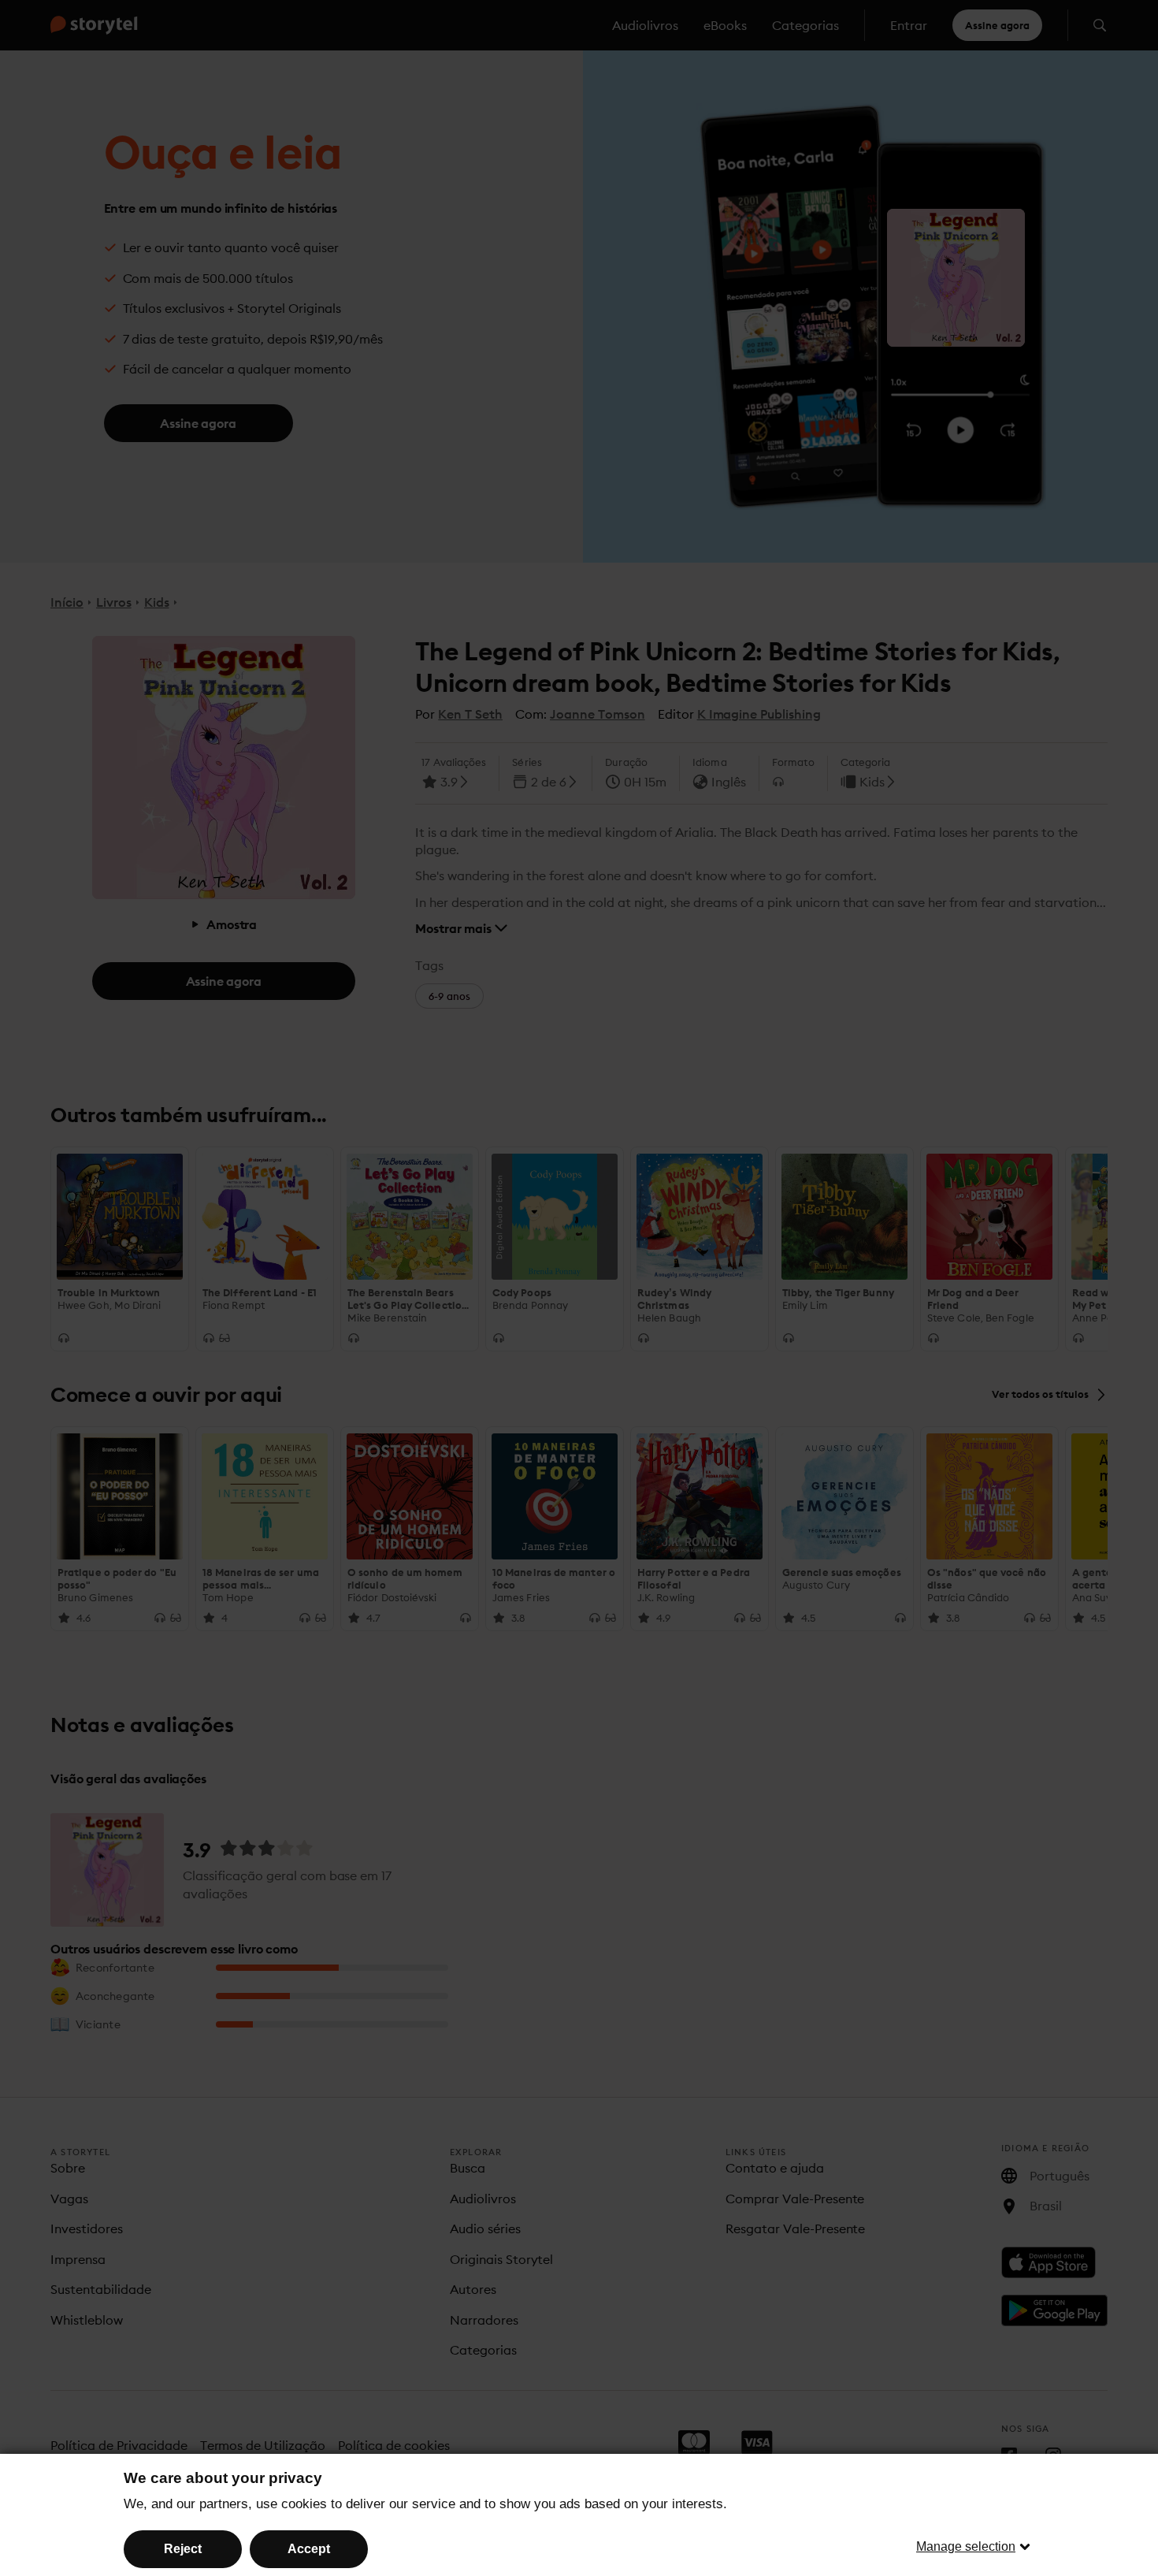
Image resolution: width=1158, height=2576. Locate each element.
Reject (183, 2549)
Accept (309, 2549)
